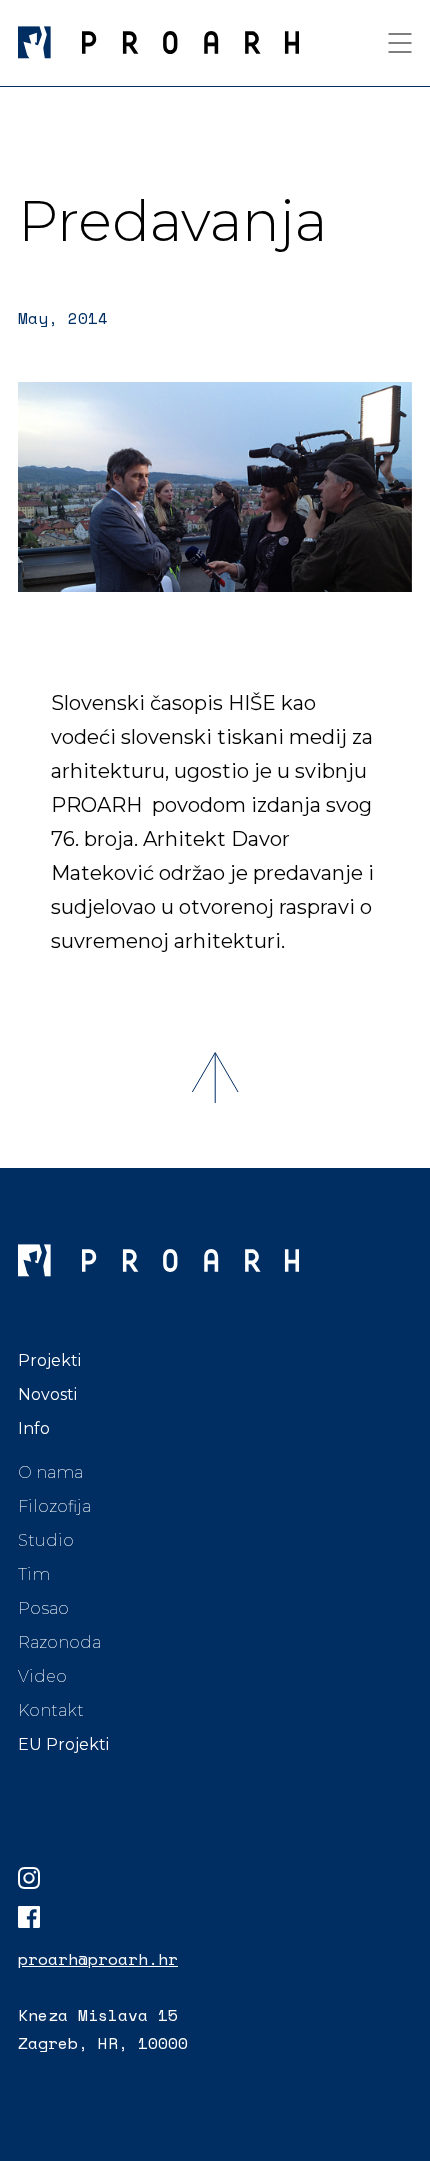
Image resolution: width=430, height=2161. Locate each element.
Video (42, 1676)
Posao (43, 1608)
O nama (50, 1472)
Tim (34, 1574)
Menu (400, 43)
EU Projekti (63, 1744)
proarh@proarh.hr (98, 1959)
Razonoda (59, 1642)
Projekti (49, 1360)
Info (34, 1428)
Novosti (47, 1394)
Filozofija (54, 1506)
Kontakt (51, 1710)
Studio (46, 1540)
